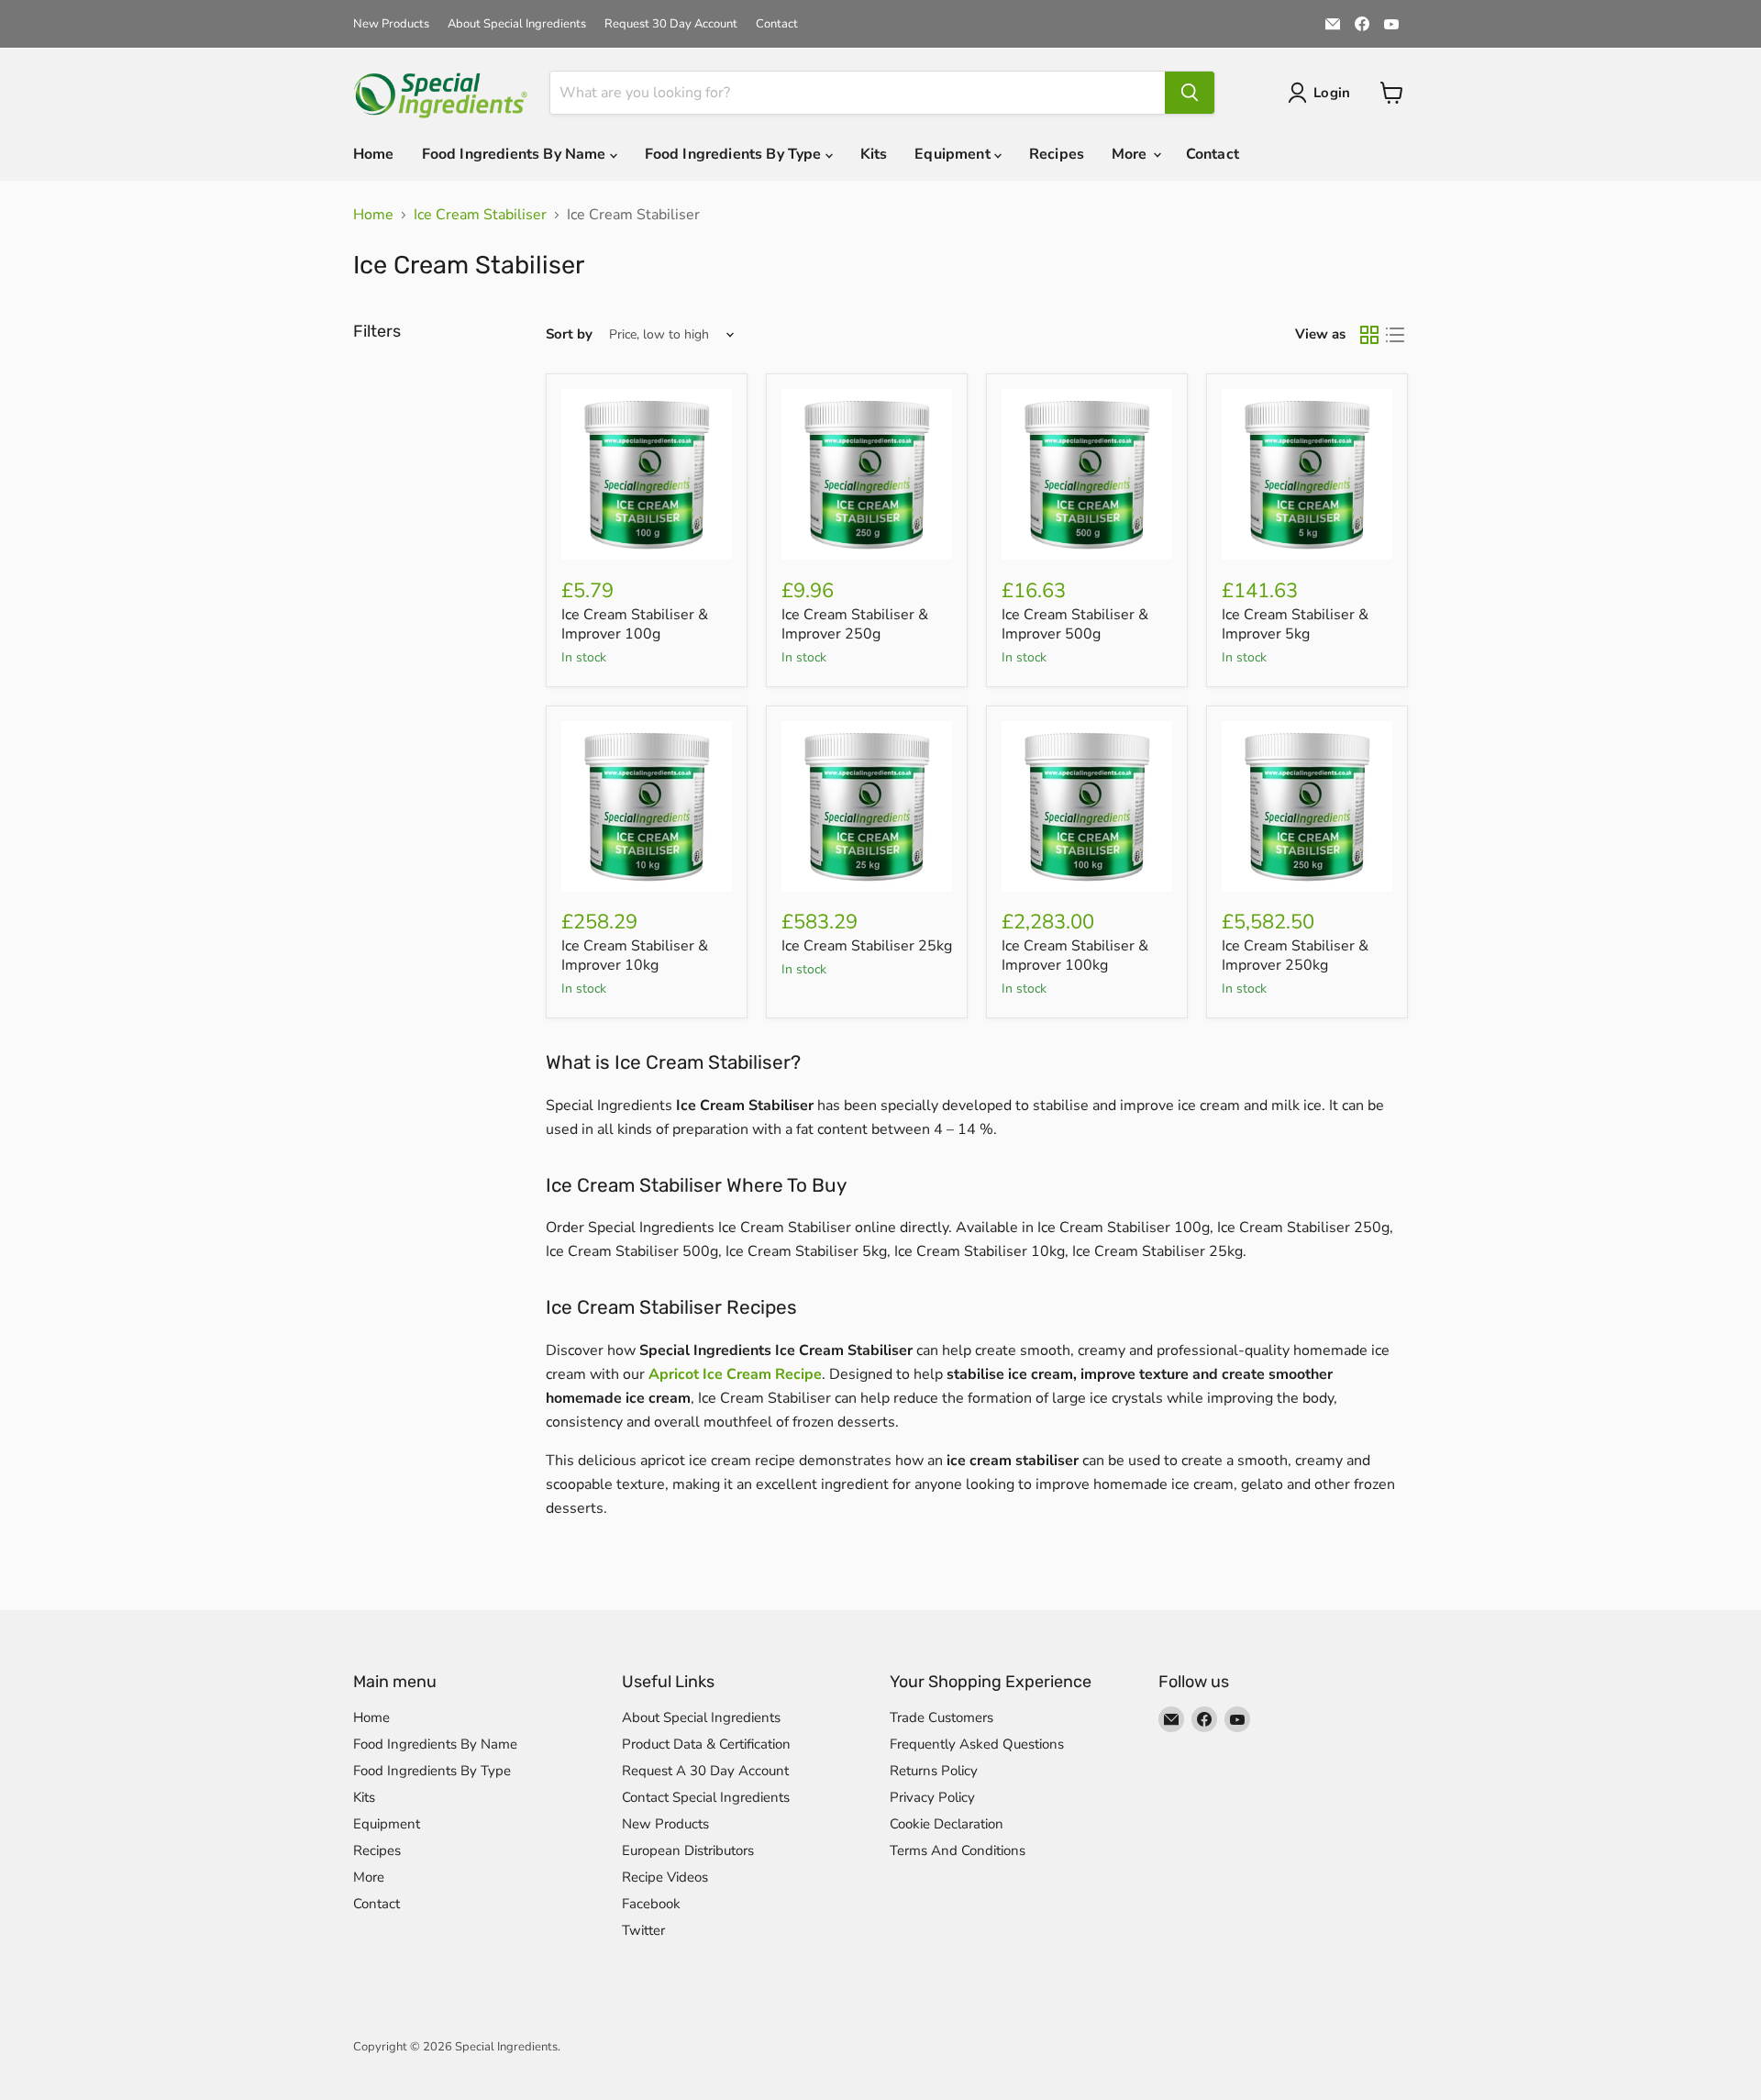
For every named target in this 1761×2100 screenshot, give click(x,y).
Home (374, 154)
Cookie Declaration (947, 1824)
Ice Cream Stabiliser (480, 215)
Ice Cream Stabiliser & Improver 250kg (1295, 956)
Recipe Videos (665, 1877)
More (1131, 154)
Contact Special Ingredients (706, 1797)
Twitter (643, 1930)
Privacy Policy (932, 1797)
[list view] (1395, 335)
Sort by (569, 334)
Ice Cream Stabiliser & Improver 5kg (1295, 624)
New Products (391, 24)
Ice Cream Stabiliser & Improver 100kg (1075, 956)
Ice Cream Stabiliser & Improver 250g (855, 624)
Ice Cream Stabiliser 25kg (867, 946)
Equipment (954, 154)
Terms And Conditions (958, 1850)
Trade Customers (941, 1717)
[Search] (1190, 93)
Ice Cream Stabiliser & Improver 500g (1075, 624)
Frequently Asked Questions (977, 1744)
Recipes (1057, 154)
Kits (874, 154)
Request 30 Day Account (671, 24)
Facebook (651, 1904)
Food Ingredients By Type (735, 154)
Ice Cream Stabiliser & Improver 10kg (635, 956)
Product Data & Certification (706, 1744)
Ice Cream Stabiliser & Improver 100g (635, 624)
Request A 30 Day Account (705, 1771)
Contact (777, 24)
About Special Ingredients (517, 24)
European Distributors (688, 1850)
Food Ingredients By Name (516, 154)
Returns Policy (934, 1771)
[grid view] (1369, 335)
